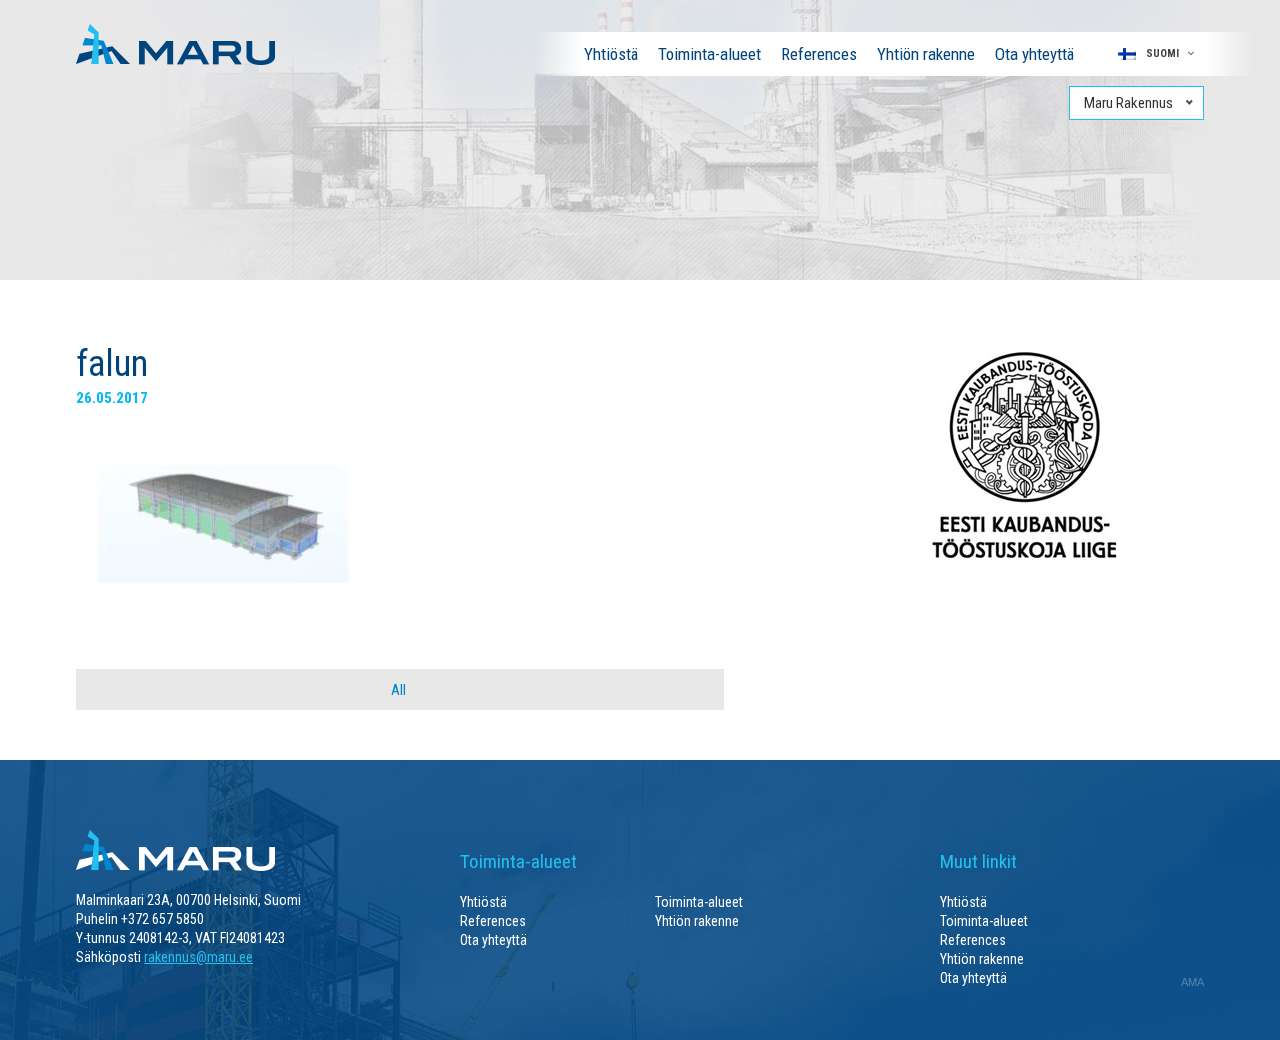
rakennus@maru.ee (198, 957)
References (819, 54)
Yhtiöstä (611, 54)
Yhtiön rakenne (926, 54)
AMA (1192, 982)
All (398, 690)
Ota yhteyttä (1034, 54)
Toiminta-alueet (709, 54)
